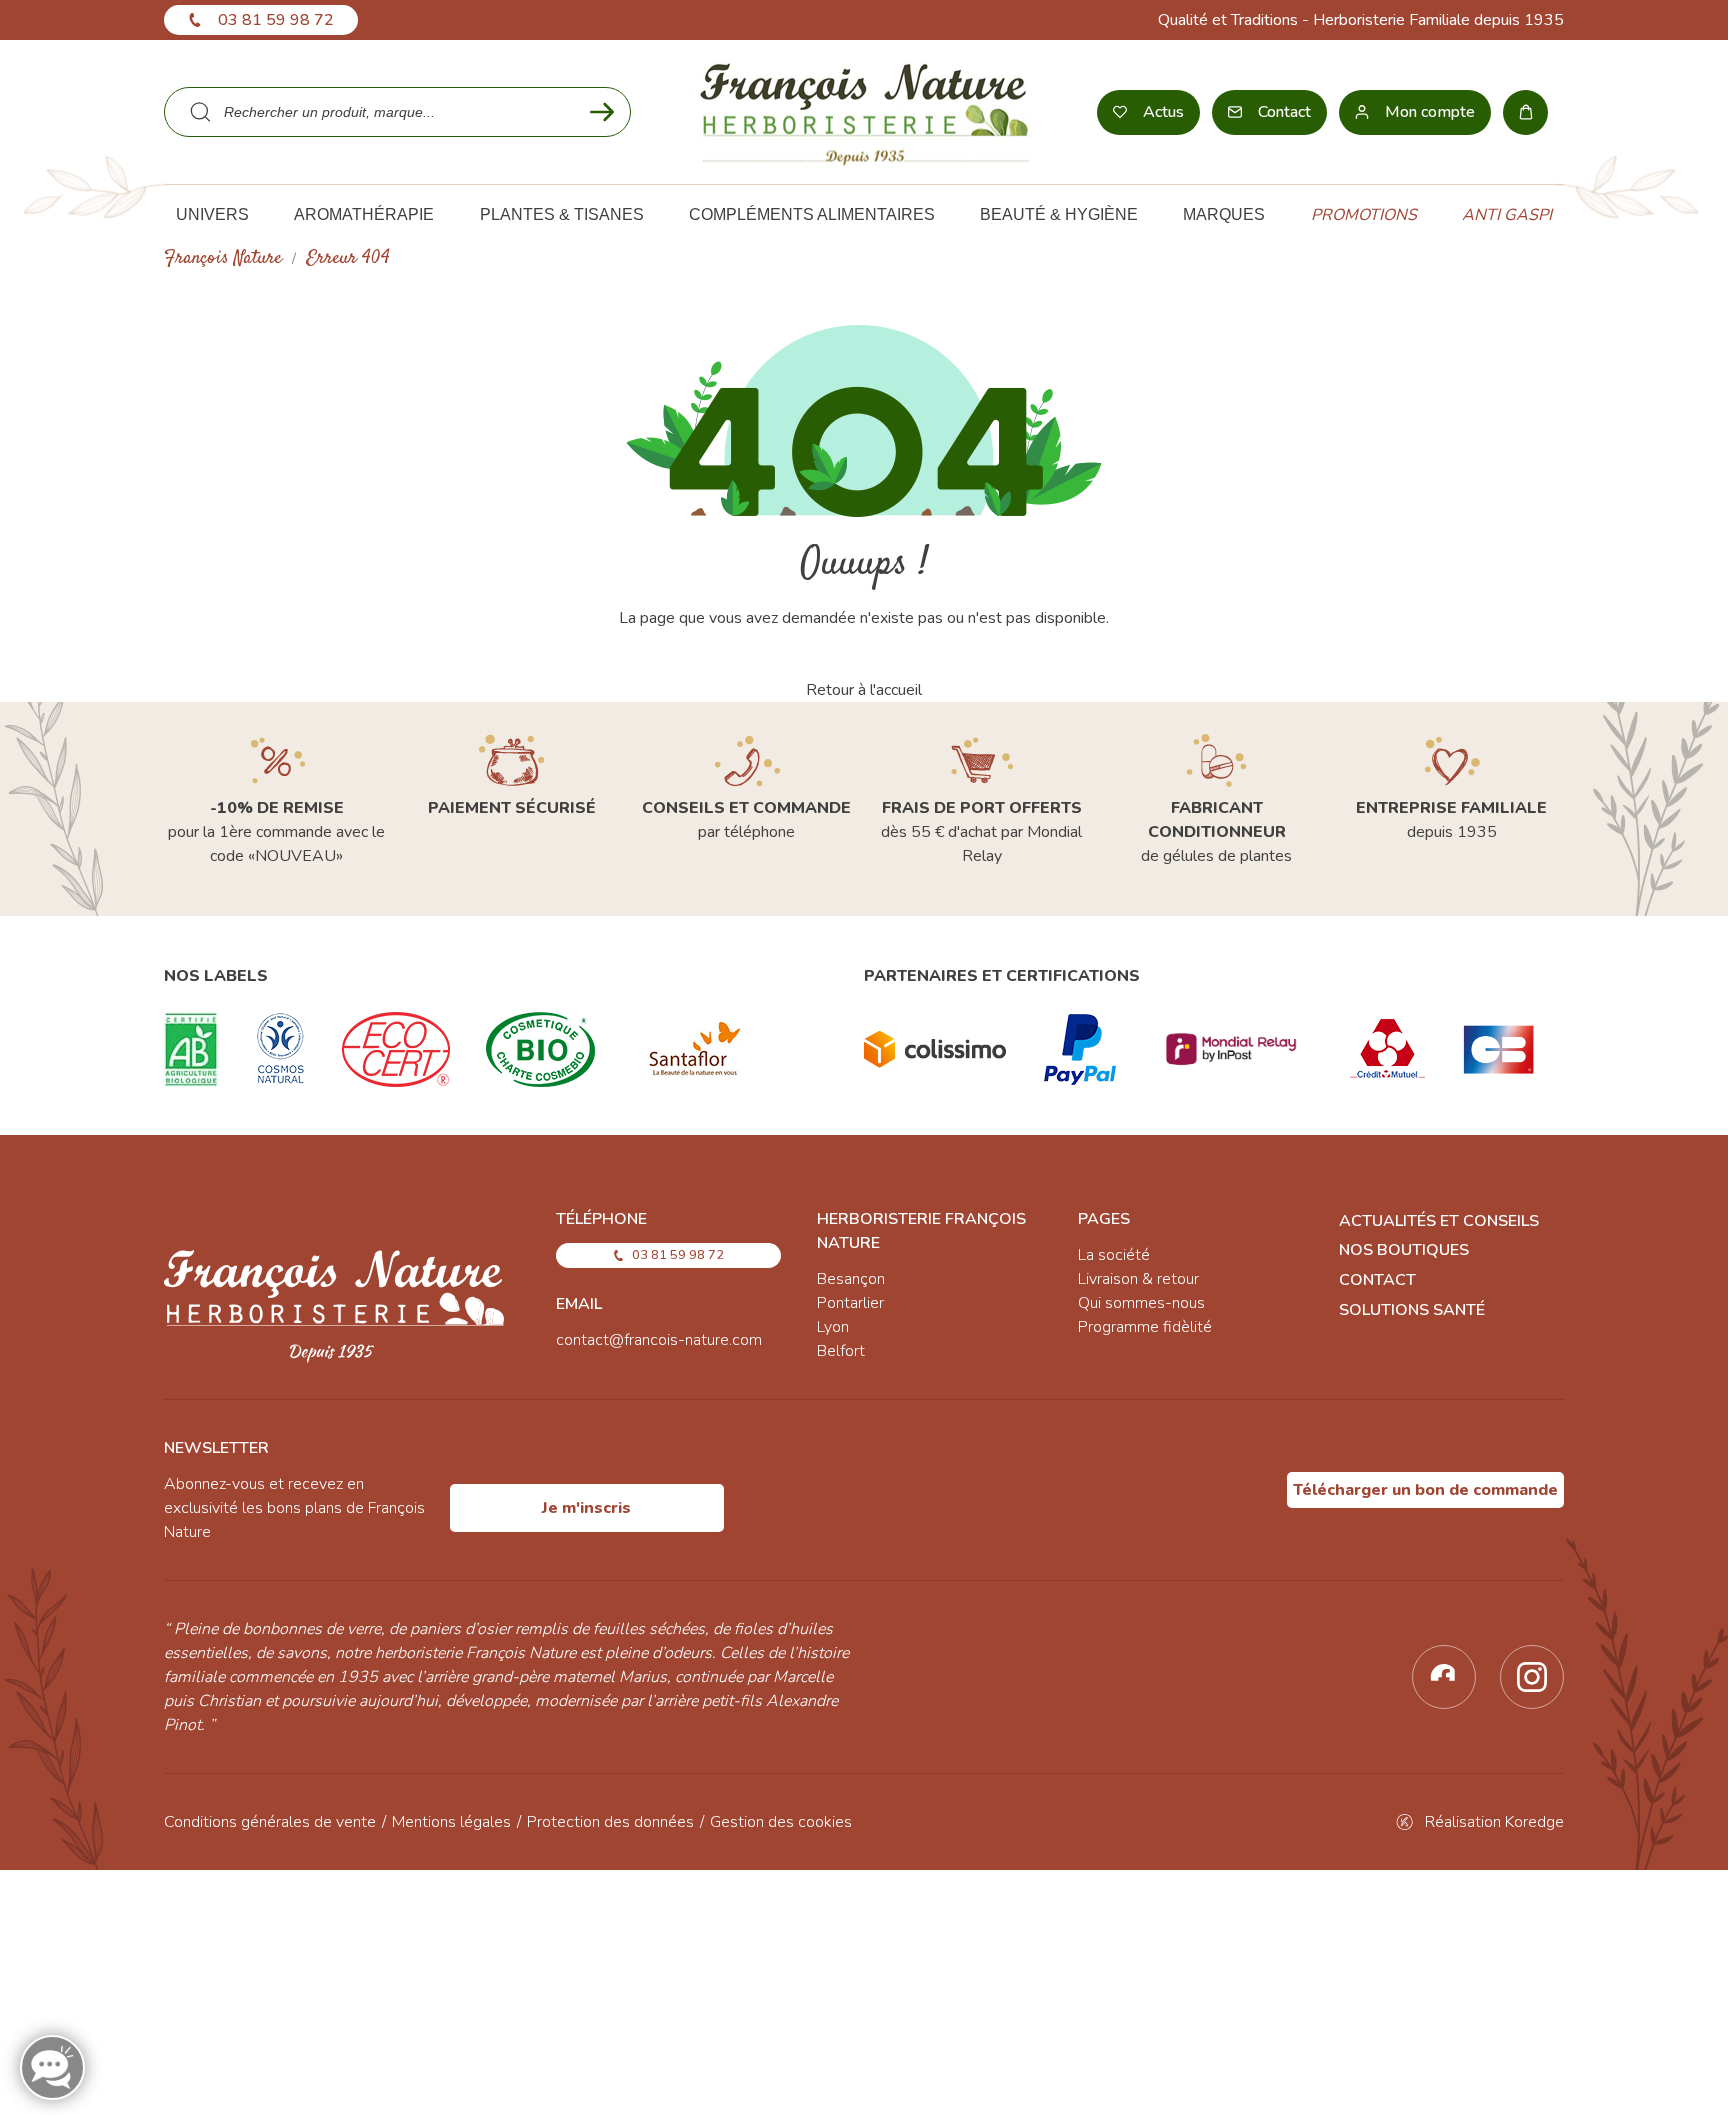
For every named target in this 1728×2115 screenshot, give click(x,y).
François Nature (223, 258)
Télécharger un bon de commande (1425, 1490)
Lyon (833, 1327)
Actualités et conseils (1439, 1221)
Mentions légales (451, 1822)
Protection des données (610, 1822)
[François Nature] (864, 112)
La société (1114, 1255)
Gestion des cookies (781, 1822)
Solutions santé (1412, 1310)
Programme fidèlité (1145, 1327)
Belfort (841, 1351)
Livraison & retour (1138, 1279)
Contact (1377, 1280)
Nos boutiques (1404, 1250)
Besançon (851, 1279)
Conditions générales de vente (270, 1822)
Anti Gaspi (1507, 215)
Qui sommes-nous (1141, 1303)
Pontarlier (850, 1303)
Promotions (1364, 215)
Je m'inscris (586, 1508)
